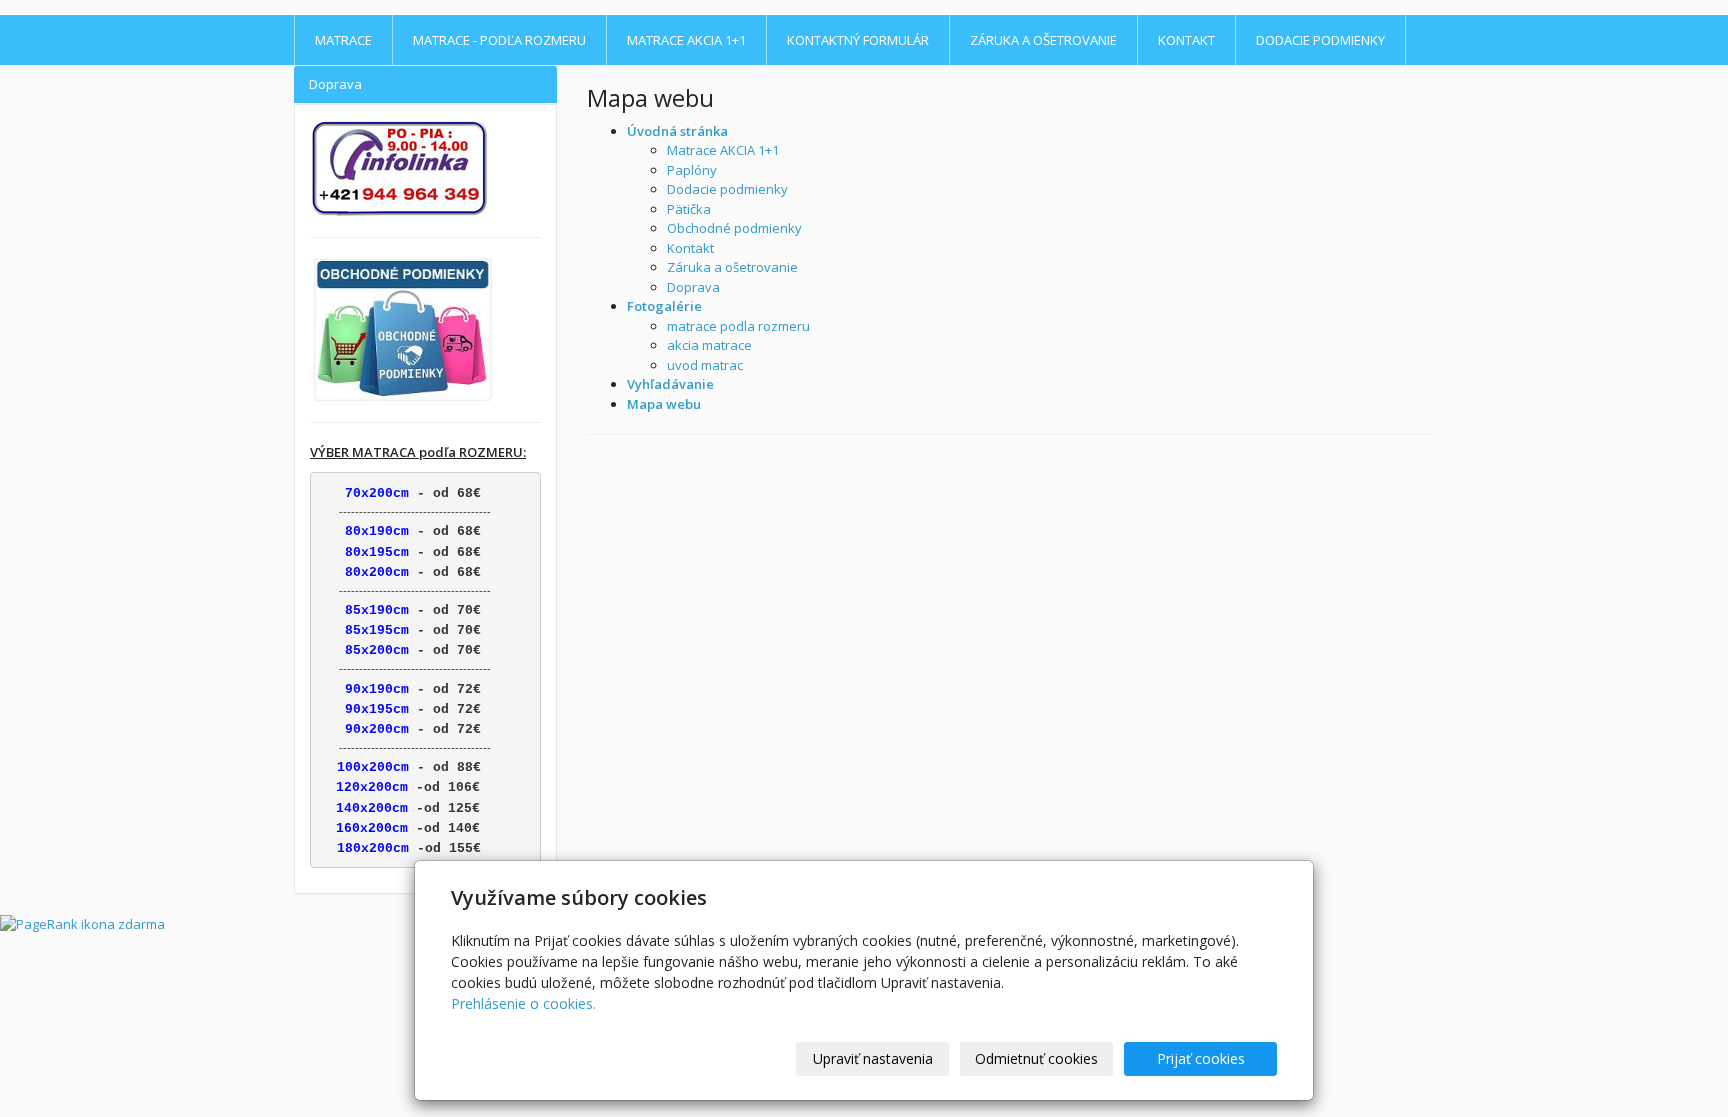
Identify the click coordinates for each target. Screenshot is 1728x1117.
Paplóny (692, 170)
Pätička (689, 209)
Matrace (343, 40)
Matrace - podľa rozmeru (499, 40)
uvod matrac (705, 365)
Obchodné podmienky (734, 228)
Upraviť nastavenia (873, 1058)
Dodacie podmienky (1320, 40)
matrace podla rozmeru (738, 326)
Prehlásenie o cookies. (523, 1003)
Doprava (693, 287)
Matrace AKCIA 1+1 (686, 40)
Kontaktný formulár (858, 40)
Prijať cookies (1201, 1058)
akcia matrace (709, 345)
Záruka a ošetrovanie (1043, 40)
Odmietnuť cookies (1036, 1058)
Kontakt (1186, 40)
